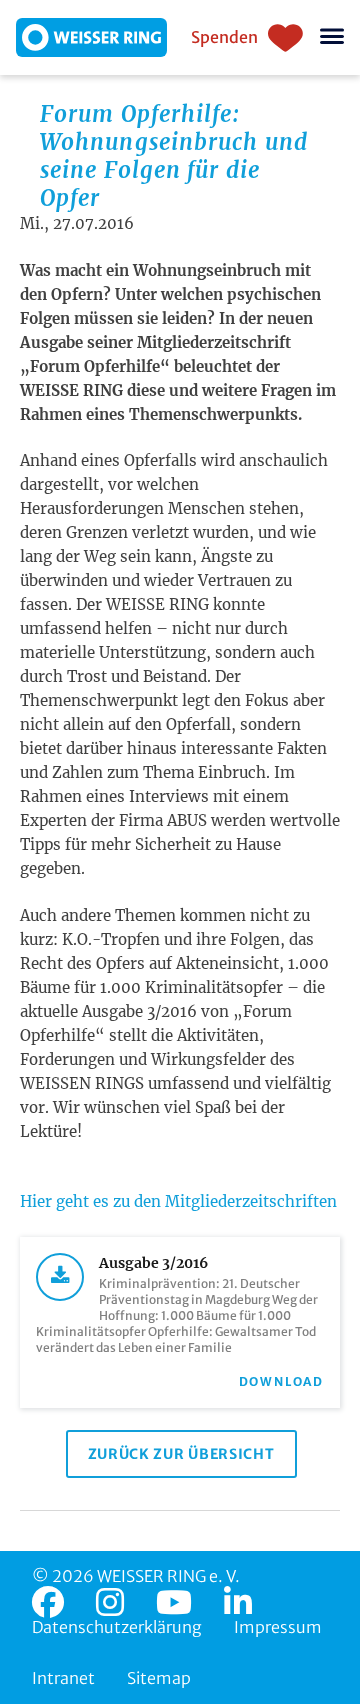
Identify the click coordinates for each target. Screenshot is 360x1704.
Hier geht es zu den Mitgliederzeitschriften (178, 1201)
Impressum (278, 1627)
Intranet (63, 1678)
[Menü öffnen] (332, 37)
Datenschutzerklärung (117, 1627)
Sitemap (159, 1678)
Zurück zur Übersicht (181, 1454)
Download (281, 1381)
